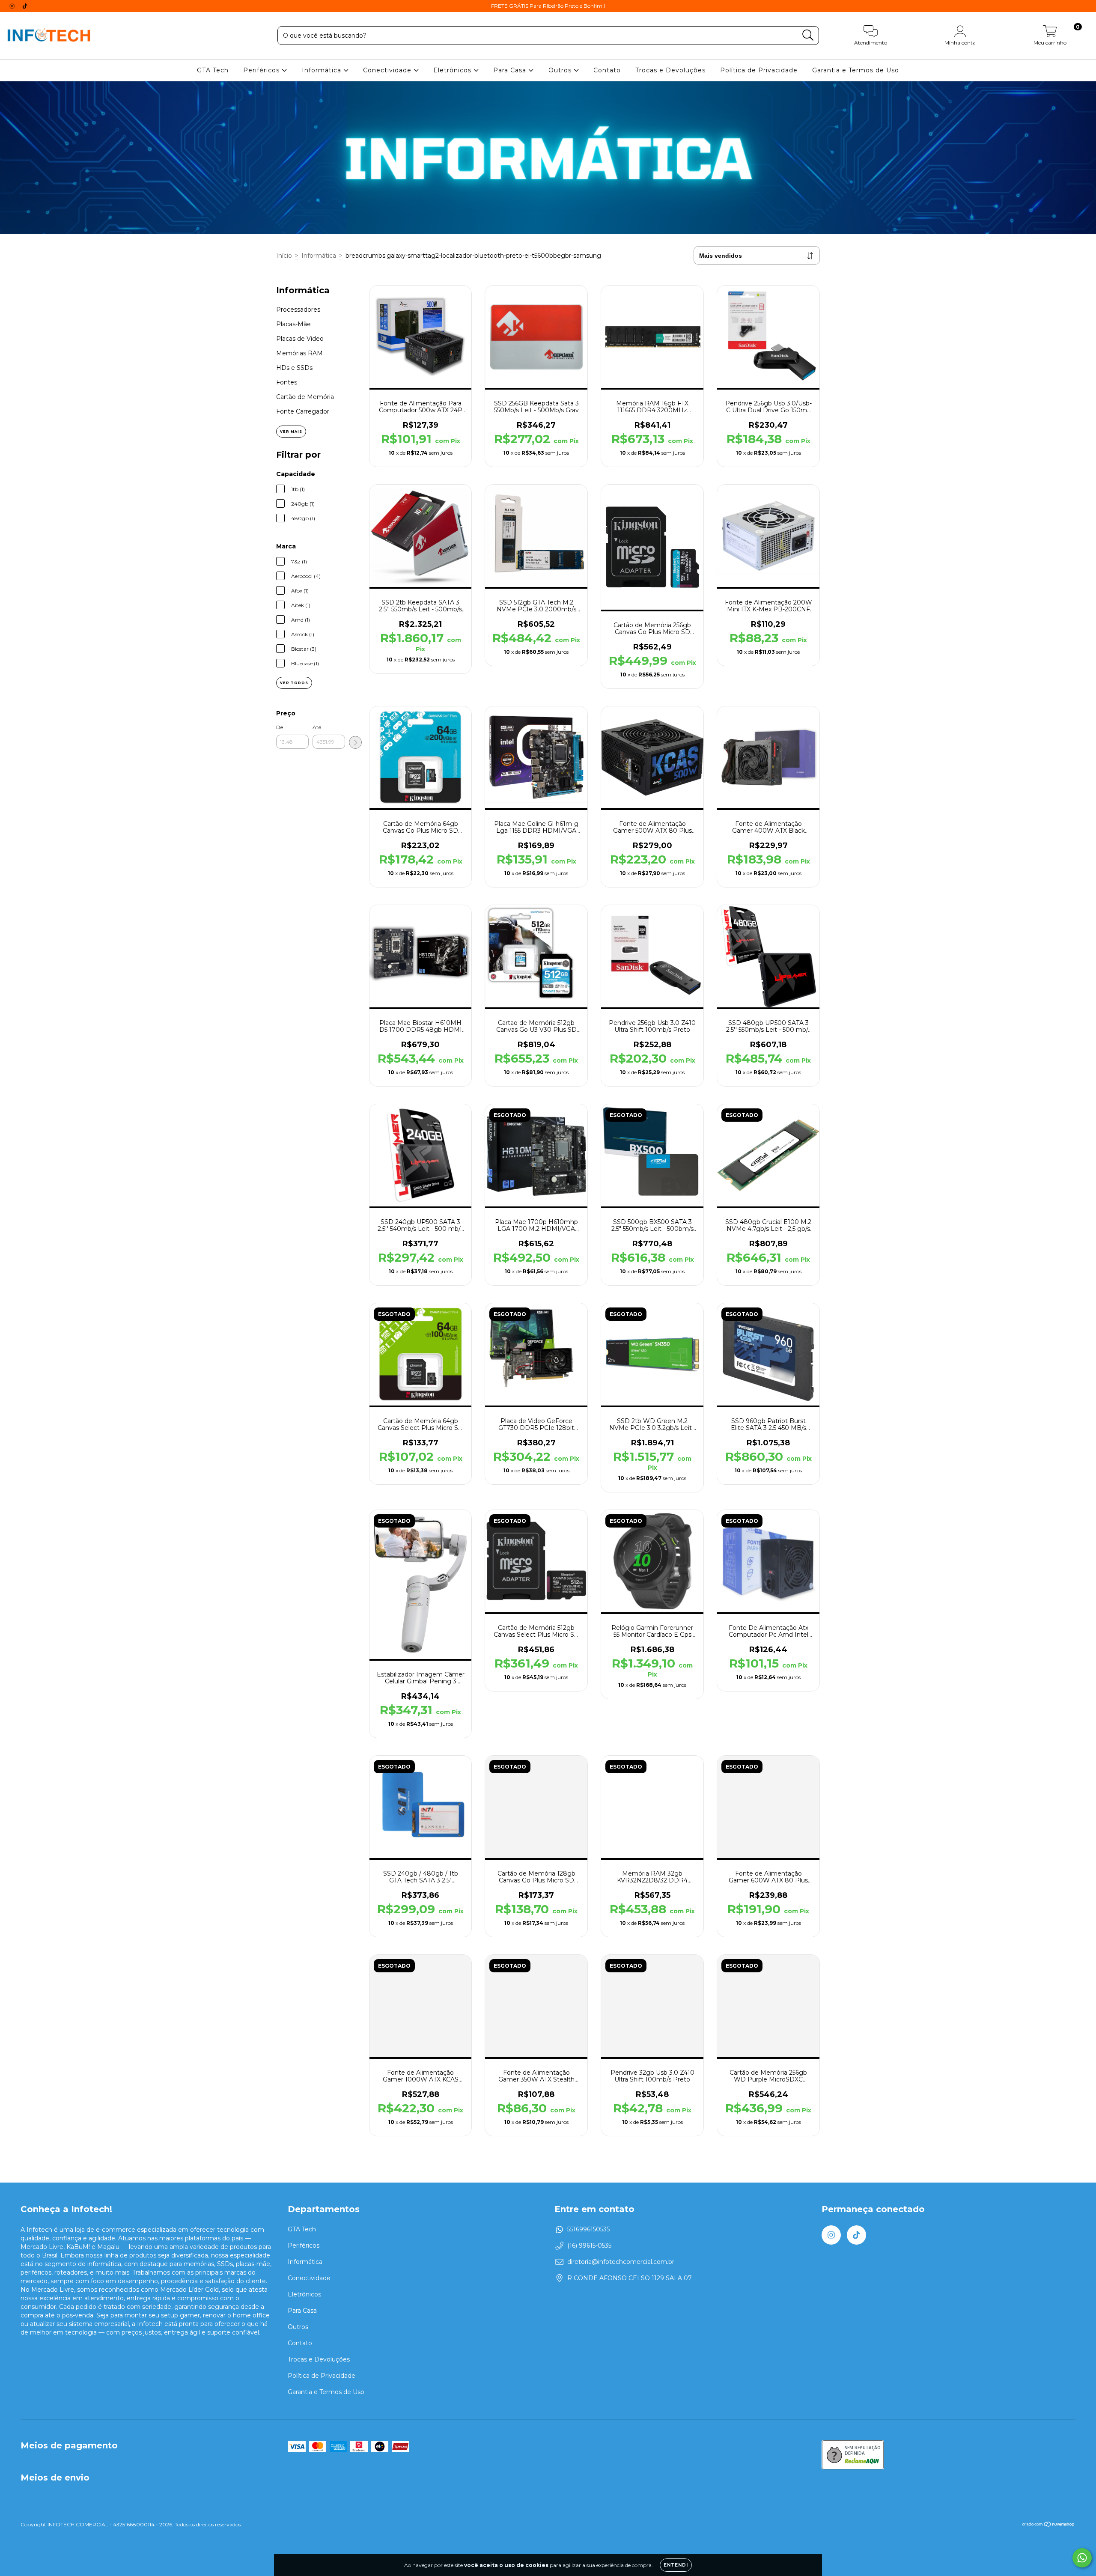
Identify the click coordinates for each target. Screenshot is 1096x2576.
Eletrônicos (453, 70)
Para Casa (511, 70)
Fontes (287, 382)
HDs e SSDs (294, 368)
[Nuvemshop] (1049, 2525)
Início (284, 256)
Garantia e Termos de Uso (856, 70)
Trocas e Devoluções (670, 70)
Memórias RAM (299, 353)
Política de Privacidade (759, 70)
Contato (607, 70)
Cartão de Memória (305, 397)
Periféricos (262, 70)
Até (317, 727)
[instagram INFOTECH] (13, 6)
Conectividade (388, 70)
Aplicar (355, 742)
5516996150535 (588, 2229)
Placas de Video (300, 339)
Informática (323, 70)
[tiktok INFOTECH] (25, 6)
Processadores (298, 310)
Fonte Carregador (303, 411)
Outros (561, 70)
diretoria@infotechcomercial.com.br (621, 2262)
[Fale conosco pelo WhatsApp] (1082, 2558)
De (280, 727)
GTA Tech (213, 70)
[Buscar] (808, 35)
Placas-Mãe (293, 324)
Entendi (676, 2565)
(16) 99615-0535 (589, 2245)
